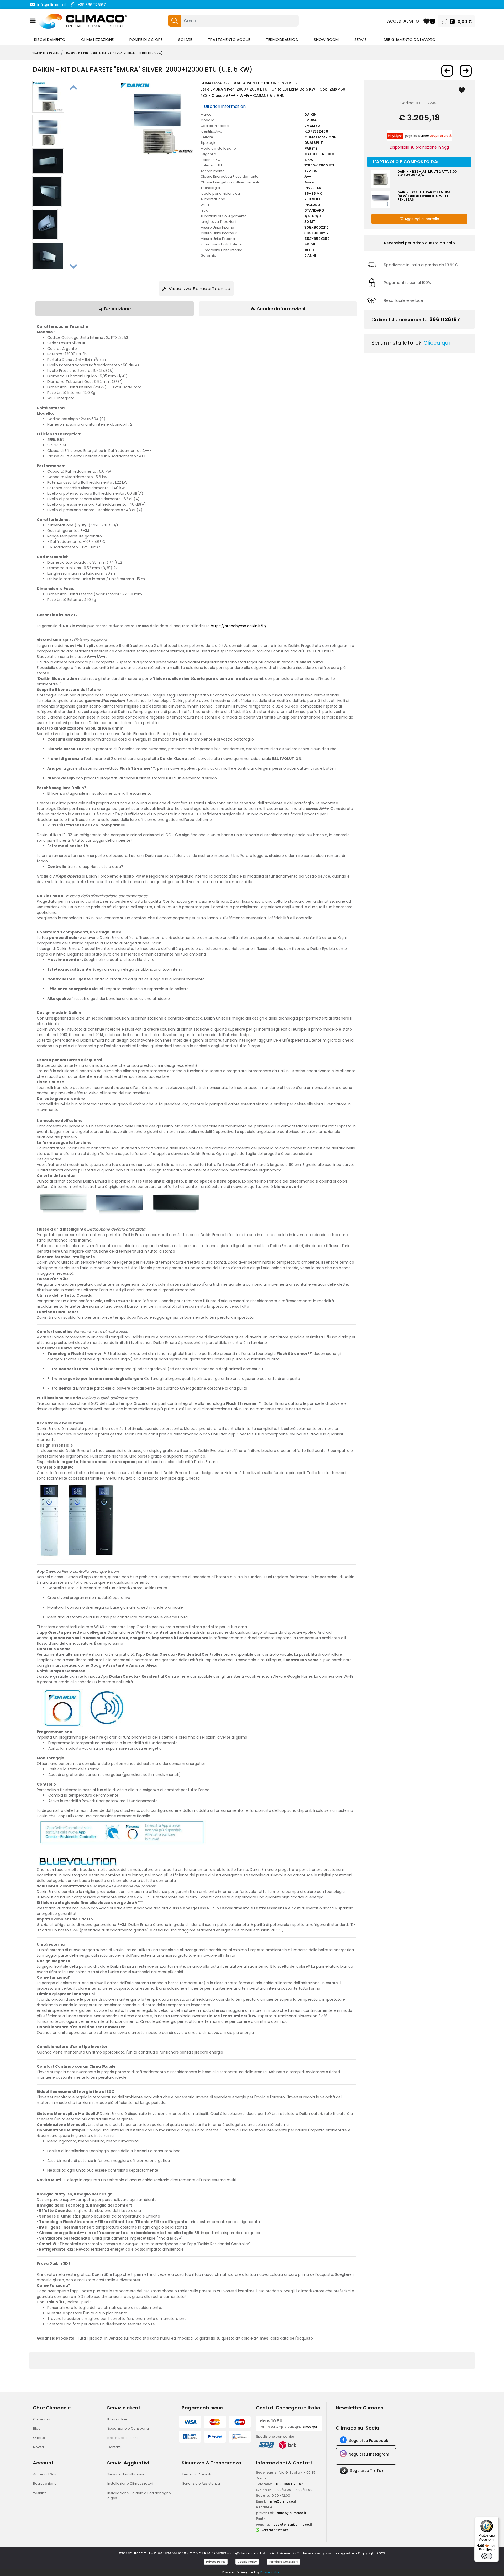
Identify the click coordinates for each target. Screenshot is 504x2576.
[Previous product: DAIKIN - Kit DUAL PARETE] (447, 71)
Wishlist (39, 2493)
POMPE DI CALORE (146, 39)
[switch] (487, 2556)
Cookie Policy (247, 2562)
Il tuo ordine (117, 2419)
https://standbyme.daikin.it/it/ (239, 626)
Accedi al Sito (45, 2474)
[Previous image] (73, 87)
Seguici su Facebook (369, 2441)
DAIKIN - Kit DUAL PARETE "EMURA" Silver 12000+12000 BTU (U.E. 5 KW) (114, 53)
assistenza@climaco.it (293, 2524)
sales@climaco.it (292, 2513)
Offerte (39, 2438)
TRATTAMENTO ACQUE (229, 39)
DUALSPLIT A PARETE (45, 53)
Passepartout (271, 2572)
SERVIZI (361, 39)
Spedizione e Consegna (128, 2428)
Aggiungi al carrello (421, 219)
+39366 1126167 (289, 2484)
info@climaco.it (52, 5)
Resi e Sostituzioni (122, 2438)
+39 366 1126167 (92, 5)
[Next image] (73, 266)
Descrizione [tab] (117, 309)
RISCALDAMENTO (50, 39)
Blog (37, 2428)
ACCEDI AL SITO (403, 21)
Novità (38, 2447)
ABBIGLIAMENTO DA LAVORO (409, 39)
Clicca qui (437, 343)
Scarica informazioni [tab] (280, 309)
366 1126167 (445, 319)
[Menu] (496, 2520)
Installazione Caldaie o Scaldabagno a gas (139, 2496)
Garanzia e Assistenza (201, 2483)
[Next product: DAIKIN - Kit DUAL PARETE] (466, 71)
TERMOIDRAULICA (282, 39)
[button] (174, 21)
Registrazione (45, 2483)
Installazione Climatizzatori (130, 2483)
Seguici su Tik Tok (367, 2471)
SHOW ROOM (326, 39)
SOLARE (185, 39)
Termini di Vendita (197, 2474)
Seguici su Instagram (369, 2454)
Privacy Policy (216, 2562)
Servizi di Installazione (126, 2474)
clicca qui (310, 2427)
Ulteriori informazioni (225, 106)
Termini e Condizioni (283, 2562)
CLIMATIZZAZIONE (97, 39)
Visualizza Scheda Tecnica (199, 289)
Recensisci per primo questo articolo (419, 243)
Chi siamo (42, 2419)
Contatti (114, 2447)
